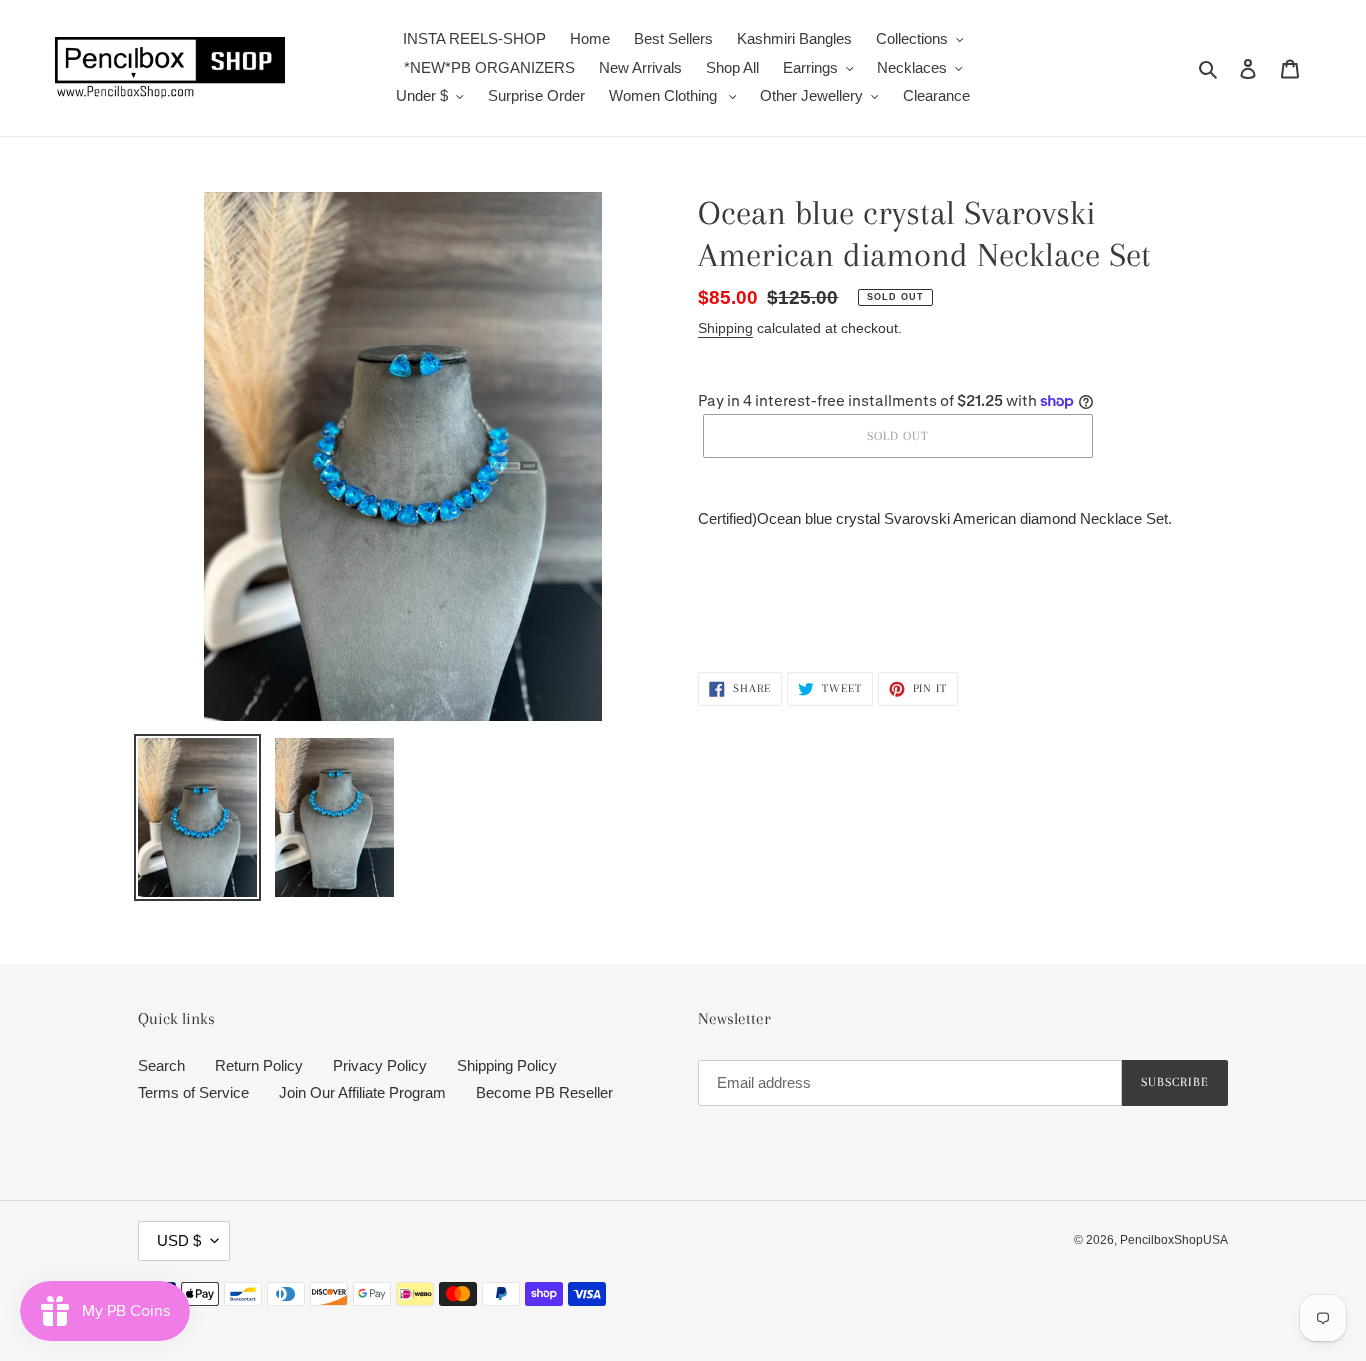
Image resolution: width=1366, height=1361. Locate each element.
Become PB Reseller (544, 1092)
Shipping (725, 328)
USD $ (179, 1240)
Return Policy (259, 1065)
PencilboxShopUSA (1174, 1240)
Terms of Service (193, 1092)
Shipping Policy (507, 1065)
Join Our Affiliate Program (362, 1092)
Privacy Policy (380, 1065)
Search (161, 1065)
